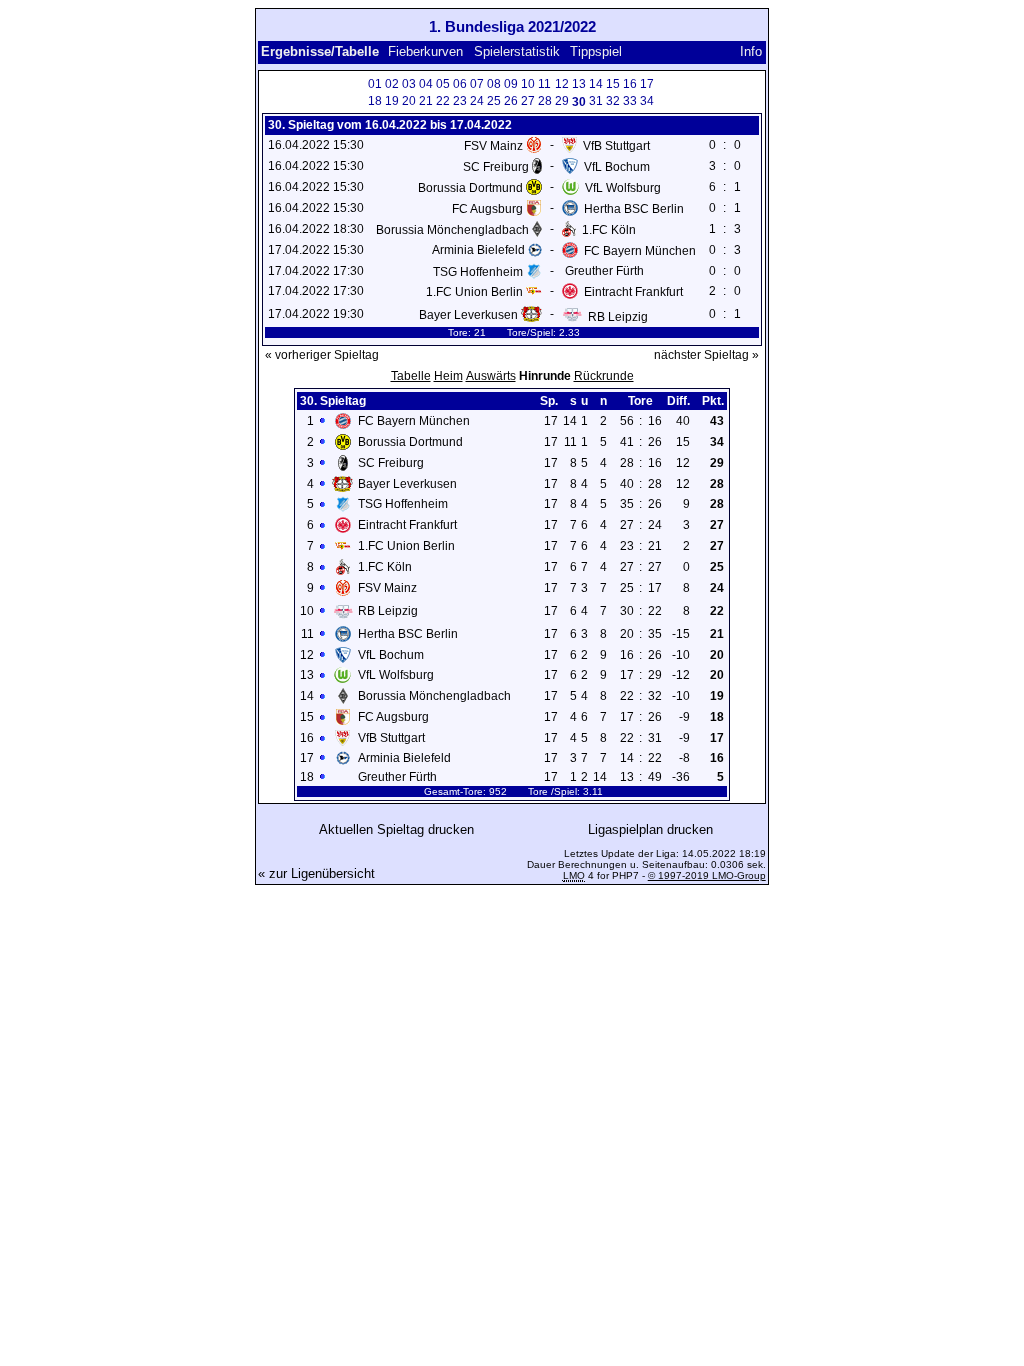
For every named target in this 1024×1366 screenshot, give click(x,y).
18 (375, 101)
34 (647, 101)
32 (613, 101)
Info (751, 51)
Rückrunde (604, 376)
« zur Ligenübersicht (316, 873)
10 (528, 84)
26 (511, 101)
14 (596, 84)
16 (630, 84)
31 (596, 101)
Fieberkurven (425, 51)
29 (562, 101)
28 (545, 101)
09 (511, 84)
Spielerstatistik (517, 51)
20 (409, 101)
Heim (448, 376)
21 (426, 101)
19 (392, 101)
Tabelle (411, 376)
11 (544, 84)
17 (647, 84)
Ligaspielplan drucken (650, 829)
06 (460, 84)
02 (392, 84)
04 (426, 84)
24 (477, 101)
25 (494, 101)
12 (562, 84)
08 (494, 84)
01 (375, 84)
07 (477, 84)
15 (613, 84)
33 (630, 101)
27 (528, 101)
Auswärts (491, 376)
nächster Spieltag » (706, 355)
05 (443, 84)
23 (460, 101)
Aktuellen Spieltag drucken (396, 829)
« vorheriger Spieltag (322, 355)
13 (579, 84)
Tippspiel (596, 51)
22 (443, 101)
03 (409, 84)
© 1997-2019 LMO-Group (707, 875)
